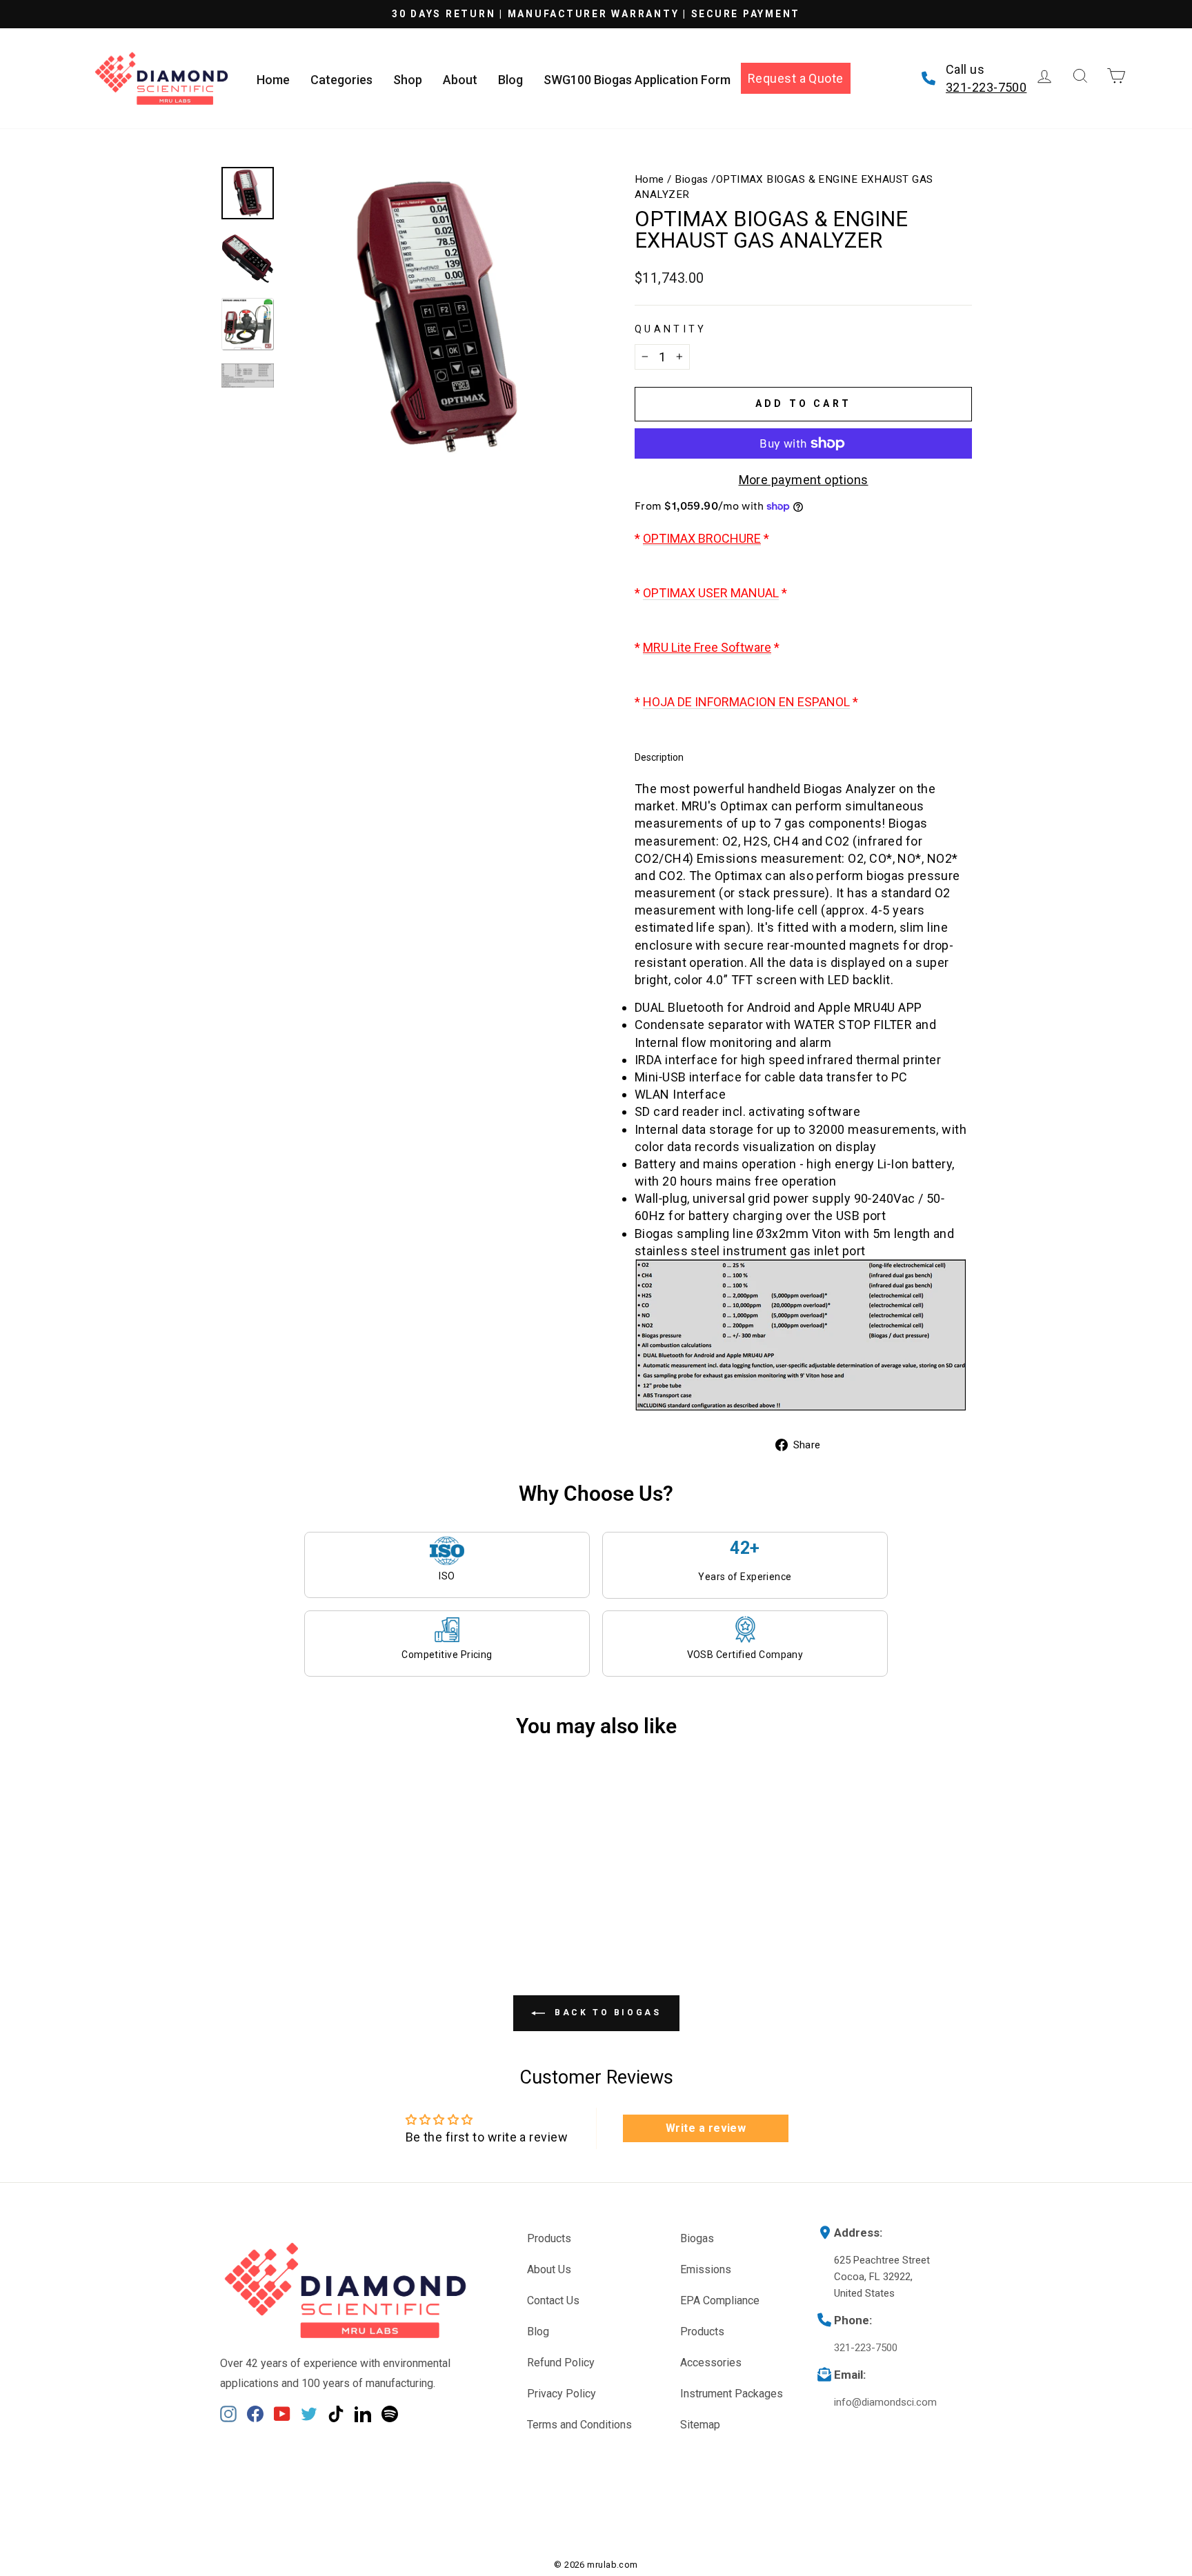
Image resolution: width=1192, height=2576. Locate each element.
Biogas (692, 179)
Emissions (706, 2269)
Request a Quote (796, 78)
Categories (341, 80)
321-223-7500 (986, 87)
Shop (408, 80)
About (460, 80)
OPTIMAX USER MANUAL (711, 593)
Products (549, 2238)
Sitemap (700, 2425)
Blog (510, 80)
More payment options (804, 480)
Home (273, 80)
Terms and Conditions (579, 2425)
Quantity (671, 329)
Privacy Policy (562, 2394)
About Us (549, 2269)
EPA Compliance (720, 2300)
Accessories (711, 2363)
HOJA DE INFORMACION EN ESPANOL (746, 702)
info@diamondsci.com (885, 2402)
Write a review (706, 2128)
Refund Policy (561, 2363)
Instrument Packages (732, 2394)
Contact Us (553, 2300)
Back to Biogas (606, 2013)
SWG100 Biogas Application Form (637, 80)
